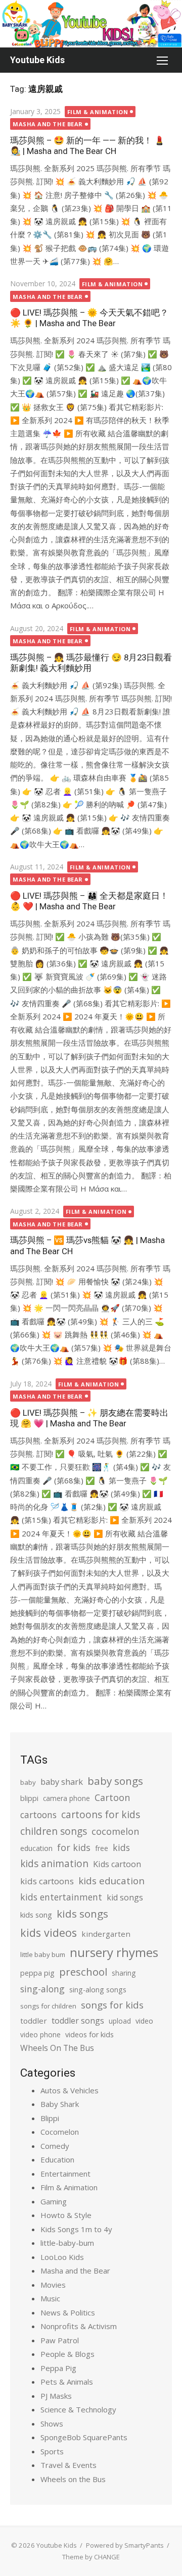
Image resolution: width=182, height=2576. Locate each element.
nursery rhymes (114, 1952)
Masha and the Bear (48, 124)
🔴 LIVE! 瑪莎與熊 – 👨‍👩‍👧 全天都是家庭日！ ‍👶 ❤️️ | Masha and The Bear (89, 901)
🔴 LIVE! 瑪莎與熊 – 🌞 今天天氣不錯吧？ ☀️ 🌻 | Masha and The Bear (89, 318)
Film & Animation (98, 112)
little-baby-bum (67, 2243)
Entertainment (65, 2174)
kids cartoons (47, 1881)
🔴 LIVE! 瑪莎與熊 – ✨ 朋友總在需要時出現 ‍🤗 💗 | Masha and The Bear (89, 1418)
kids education (111, 1881)
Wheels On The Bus (57, 2048)
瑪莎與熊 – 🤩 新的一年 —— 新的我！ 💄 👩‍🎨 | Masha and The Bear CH (87, 146)
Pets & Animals (67, 2382)
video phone (40, 2034)
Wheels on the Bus (73, 2479)
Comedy (55, 2146)
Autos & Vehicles (70, 2090)
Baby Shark (60, 2104)
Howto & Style (66, 2215)
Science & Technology (78, 2409)
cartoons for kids (101, 1814)
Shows (52, 2424)
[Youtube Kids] (91, 24)
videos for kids (89, 2034)
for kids (74, 1847)
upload (120, 2021)
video (144, 2021)
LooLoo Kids (62, 2257)
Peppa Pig (58, 2368)
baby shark (62, 1782)
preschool (83, 1972)
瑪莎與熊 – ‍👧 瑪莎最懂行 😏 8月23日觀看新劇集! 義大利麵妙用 (91, 663)
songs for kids (112, 2005)
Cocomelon (60, 2132)
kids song (36, 1915)
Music (50, 2298)
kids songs (82, 1914)
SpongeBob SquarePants (84, 2437)
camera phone (66, 1798)
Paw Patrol (60, 2340)
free (102, 1848)
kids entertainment (61, 1897)
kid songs (125, 1897)
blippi (29, 1798)
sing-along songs (98, 1990)
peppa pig (37, 1973)
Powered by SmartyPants (125, 2545)
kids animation (54, 1864)
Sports (52, 2451)
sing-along (42, 1989)
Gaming (54, 2201)
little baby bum (43, 1954)
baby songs (115, 1781)
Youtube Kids (37, 60)
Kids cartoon (117, 1864)
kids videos (49, 1933)
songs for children (48, 2006)
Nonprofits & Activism (79, 2326)
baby (28, 1782)
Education (57, 2159)
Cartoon (112, 1797)
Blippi (50, 2118)
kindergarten (106, 1934)
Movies (53, 2285)
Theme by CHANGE (91, 2557)
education (36, 1848)
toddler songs (78, 2021)
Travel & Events (69, 2465)
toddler (34, 2021)
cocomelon (115, 1831)
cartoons (38, 1815)
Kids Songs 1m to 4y (76, 2229)
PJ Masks (56, 2396)
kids (121, 1847)
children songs (54, 1831)
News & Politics (68, 2312)
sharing (124, 1973)
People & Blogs (67, 2354)
